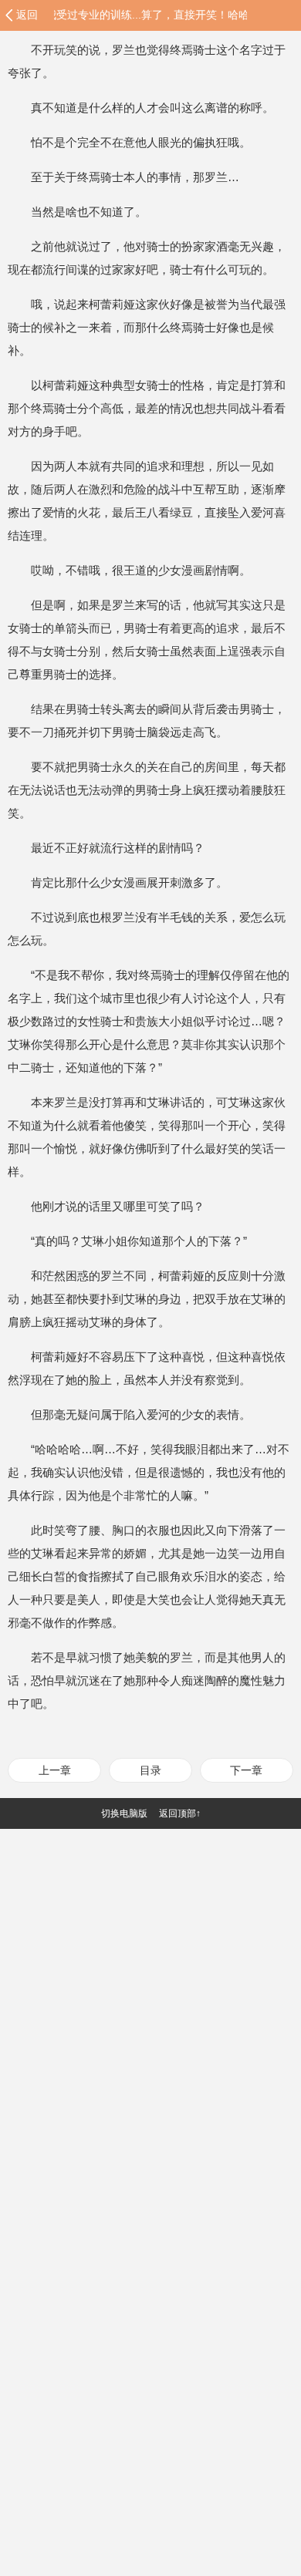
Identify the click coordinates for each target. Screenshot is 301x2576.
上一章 (55, 1770)
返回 (27, 15)
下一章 (246, 1770)
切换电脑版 (124, 1813)
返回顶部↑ (180, 1813)
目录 (150, 1770)
